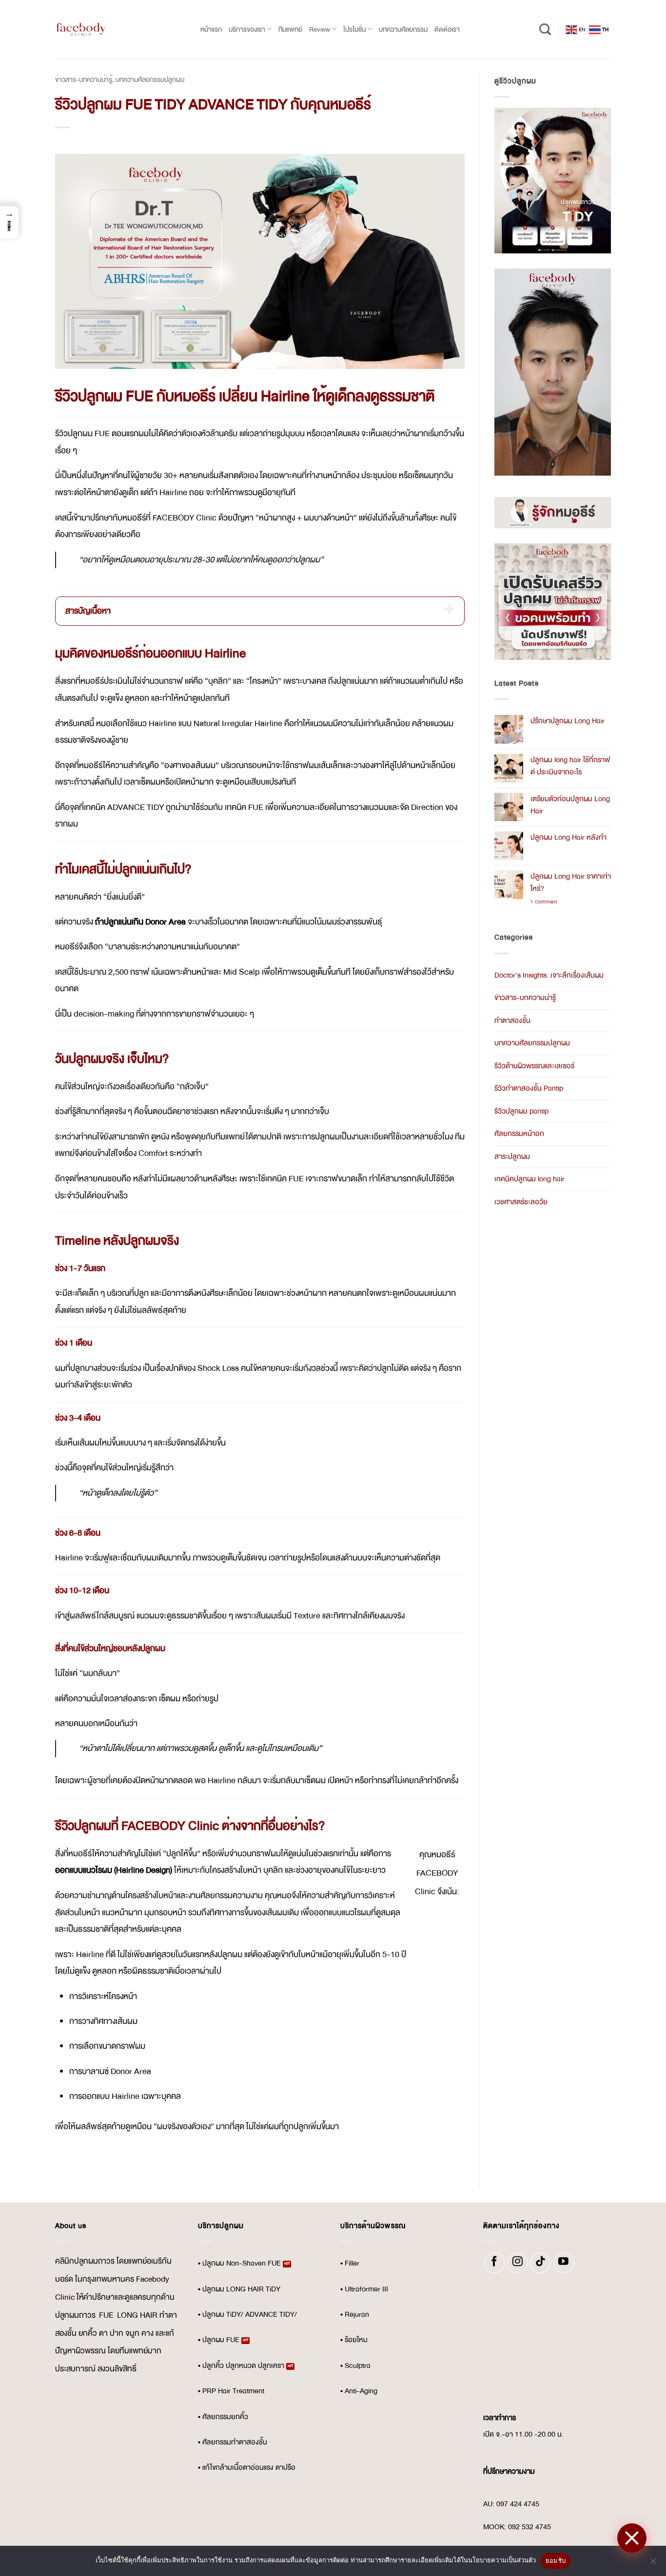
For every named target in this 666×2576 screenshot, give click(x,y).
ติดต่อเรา (447, 29)
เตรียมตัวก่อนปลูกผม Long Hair (570, 805)
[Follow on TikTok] (540, 2263)
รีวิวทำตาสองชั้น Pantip (529, 1088)
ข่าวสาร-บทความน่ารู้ (84, 79)
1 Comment (549, 902)
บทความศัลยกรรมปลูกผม (150, 79)
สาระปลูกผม (512, 1157)
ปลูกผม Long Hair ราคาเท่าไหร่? (571, 883)
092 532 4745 (529, 2527)
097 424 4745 (518, 2504)
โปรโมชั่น (354, 29)
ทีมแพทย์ (290, 29)
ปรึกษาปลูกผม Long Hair (568, 721)
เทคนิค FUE (243, 807)
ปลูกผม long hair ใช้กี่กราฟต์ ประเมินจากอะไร (570, 766)
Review (320, 29)
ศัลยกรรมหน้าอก (519, 1134)
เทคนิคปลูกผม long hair (529, 1179)
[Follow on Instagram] (518, 2263)
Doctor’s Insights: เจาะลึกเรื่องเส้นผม (549, 975)
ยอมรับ (556, 2560)
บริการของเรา (247, 29)
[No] (653, 2564)
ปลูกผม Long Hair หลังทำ (568, 837)
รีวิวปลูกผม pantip (521, 1111)
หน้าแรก (211, 29)
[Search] (545, 29)
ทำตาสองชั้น (512, 1021)
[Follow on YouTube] (564, 2263)
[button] (9, 222)
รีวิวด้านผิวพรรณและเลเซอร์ (534, 1066)
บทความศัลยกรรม (403, 29)
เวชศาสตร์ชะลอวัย (521, 1202)
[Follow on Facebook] (495, 2263)
